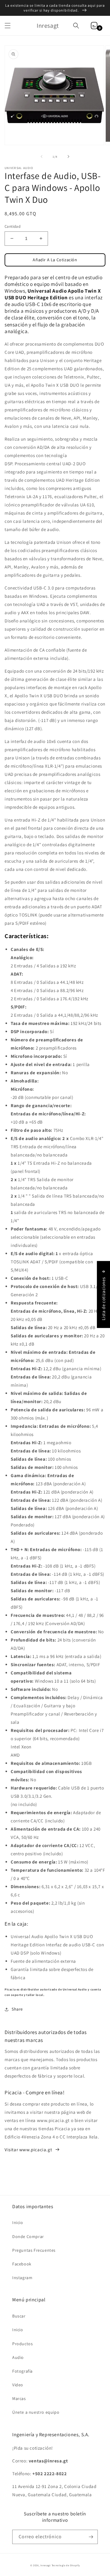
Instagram (22, 2278)
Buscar (19, 2316)
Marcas (19, 2398)
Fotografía (22, 2371)
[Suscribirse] (91, 2537)
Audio (18, 2357)
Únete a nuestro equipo (36, 2412)
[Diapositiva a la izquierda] (42, 157)
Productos (22, 2344)
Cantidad (13, 226)
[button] (8, 26)
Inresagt (46, 2565)
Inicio (18, 2222)
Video (18, 2385)
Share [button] (17, 2009)
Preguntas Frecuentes (34, 2250)
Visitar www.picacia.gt (28, 2150)
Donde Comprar (28, 2236)
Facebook (22, 2264)
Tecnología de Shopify (66, 2565)
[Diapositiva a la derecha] (68, 157)
